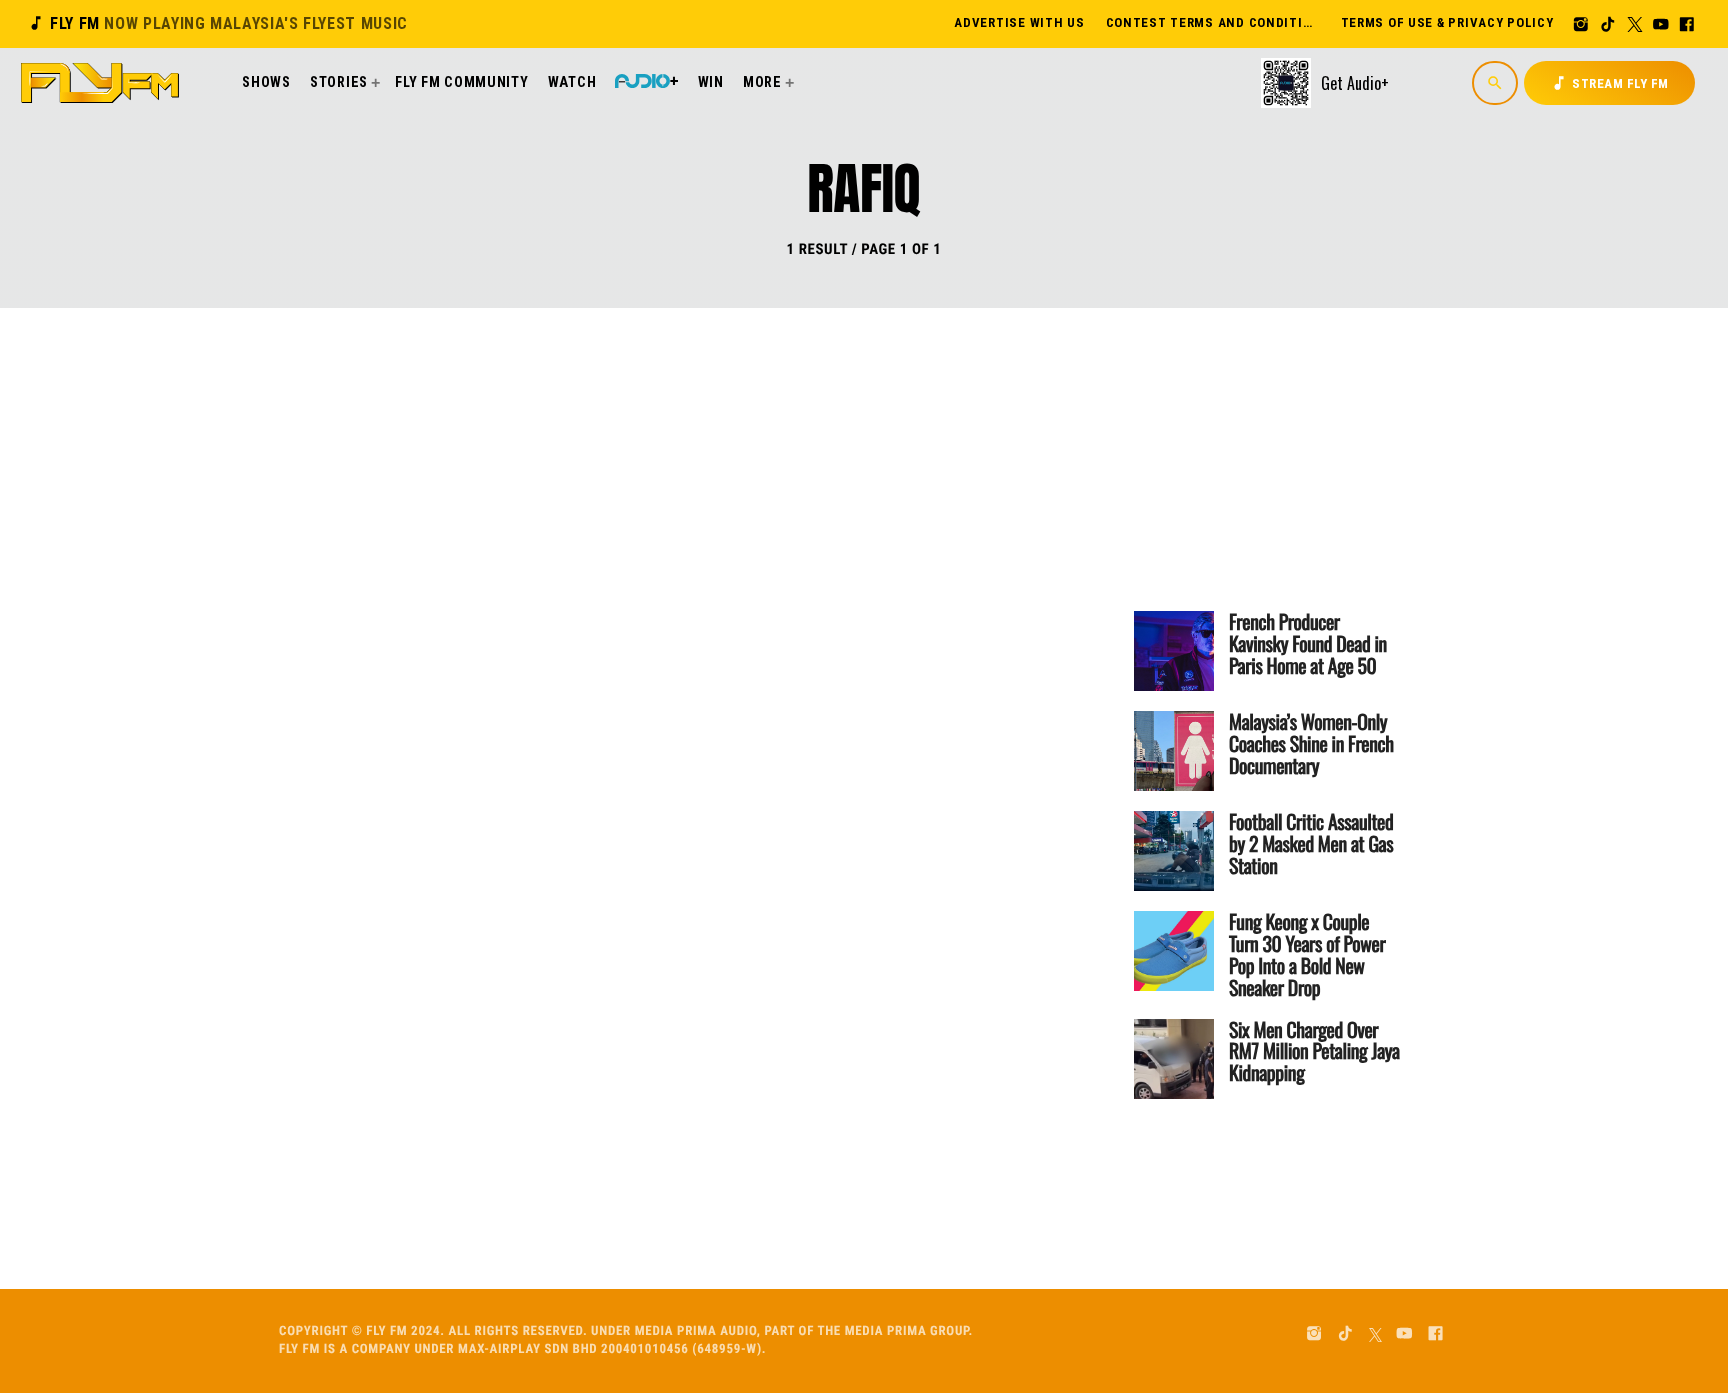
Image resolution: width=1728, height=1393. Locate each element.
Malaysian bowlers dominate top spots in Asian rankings (746, 569)
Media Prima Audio (696, 1331)
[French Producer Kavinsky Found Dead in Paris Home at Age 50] (1174, 651)
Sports (622, 491)
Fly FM (217, 23)
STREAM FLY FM (1609, 83)
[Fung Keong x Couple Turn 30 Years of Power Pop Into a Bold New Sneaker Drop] (1174, 951)
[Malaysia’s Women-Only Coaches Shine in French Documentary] (1174, 751)
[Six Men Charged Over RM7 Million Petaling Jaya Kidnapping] (1174, 1059)
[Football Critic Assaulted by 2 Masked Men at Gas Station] (1174, 851)
